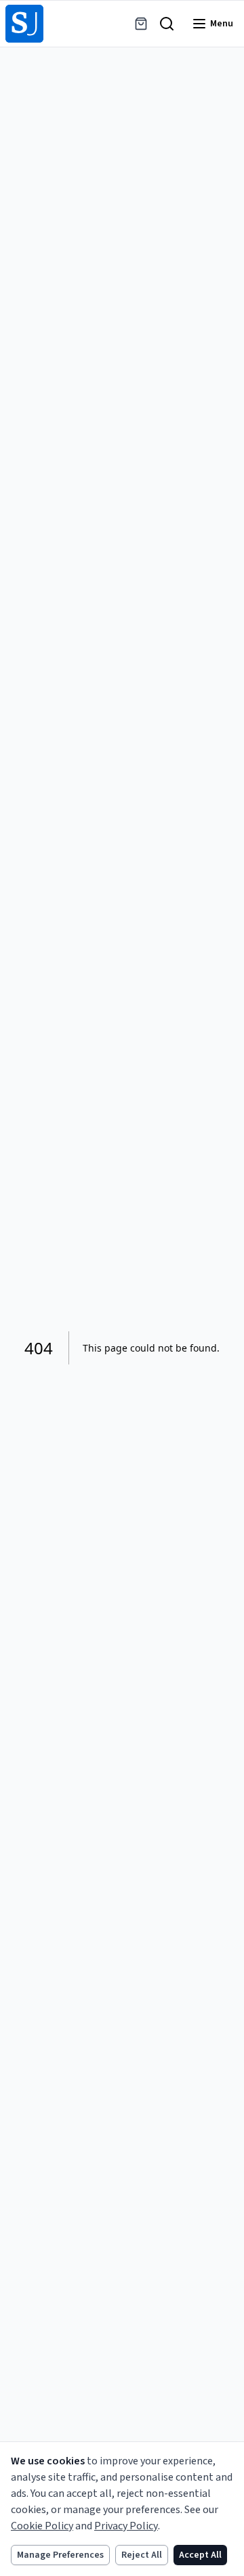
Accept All (200, 2555)
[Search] (167, 24)
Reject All (142, 2555)
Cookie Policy (42, 2526)
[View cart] (141, 24)
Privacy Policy (126, 2526)
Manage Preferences (60, 2555)
